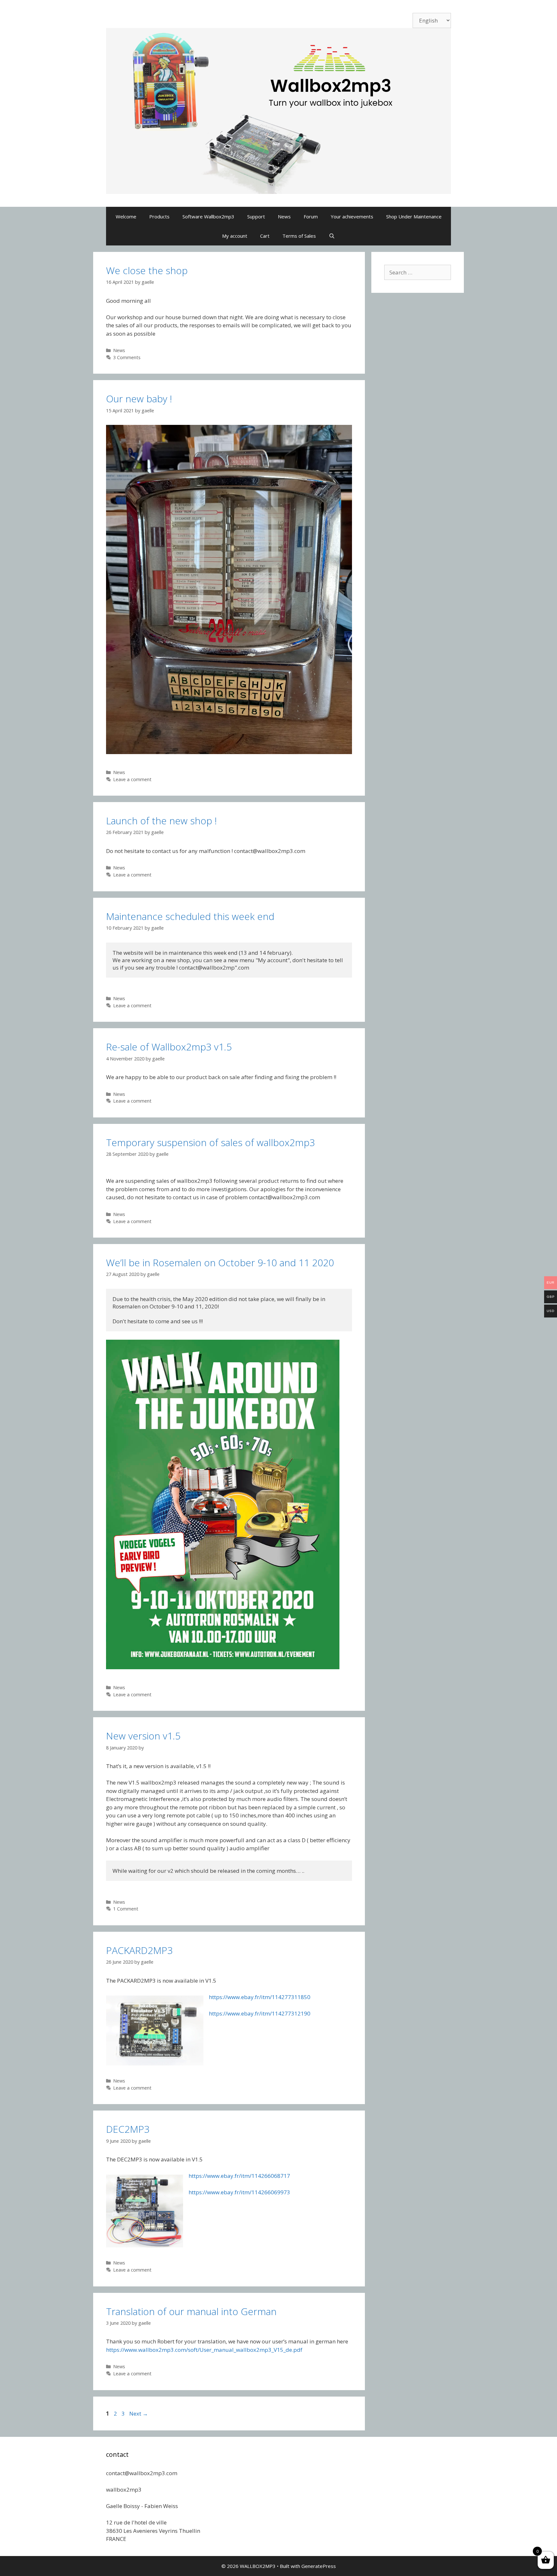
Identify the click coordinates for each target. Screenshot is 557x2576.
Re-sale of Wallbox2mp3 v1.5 (169, 1047)
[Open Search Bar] (332, 236)
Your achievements (352, 216)
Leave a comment (132, 779)
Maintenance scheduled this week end (190, 916)
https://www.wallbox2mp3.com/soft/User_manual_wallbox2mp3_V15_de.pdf (204, 2350)
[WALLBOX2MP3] (278, 110)
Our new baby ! (139, 399)
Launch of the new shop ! (161, 821)
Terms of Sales (299, 236)
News (284, 216)
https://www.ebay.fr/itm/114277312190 (260, 2013)
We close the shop (147, 270)
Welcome (126, 216)
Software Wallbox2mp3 (208, 216)
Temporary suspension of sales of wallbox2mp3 (210, 1142)
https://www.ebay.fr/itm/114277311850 (260, 1997)
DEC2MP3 (128, 2129)
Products (159, 216)
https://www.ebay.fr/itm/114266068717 (239, 2176)
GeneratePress (319, 2566)
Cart (265, 236)
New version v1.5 (143, 1736)
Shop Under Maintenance (414, 216)
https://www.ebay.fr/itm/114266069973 (239, 2192)
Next (139, 2413)
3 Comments (127, 357)
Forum (311, 216)
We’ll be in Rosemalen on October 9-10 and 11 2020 (220, 1263)
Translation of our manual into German (191, 2311)
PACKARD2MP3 (139, 1950)
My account (235, 236)
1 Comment (126, 1909)
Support (256, 216)
